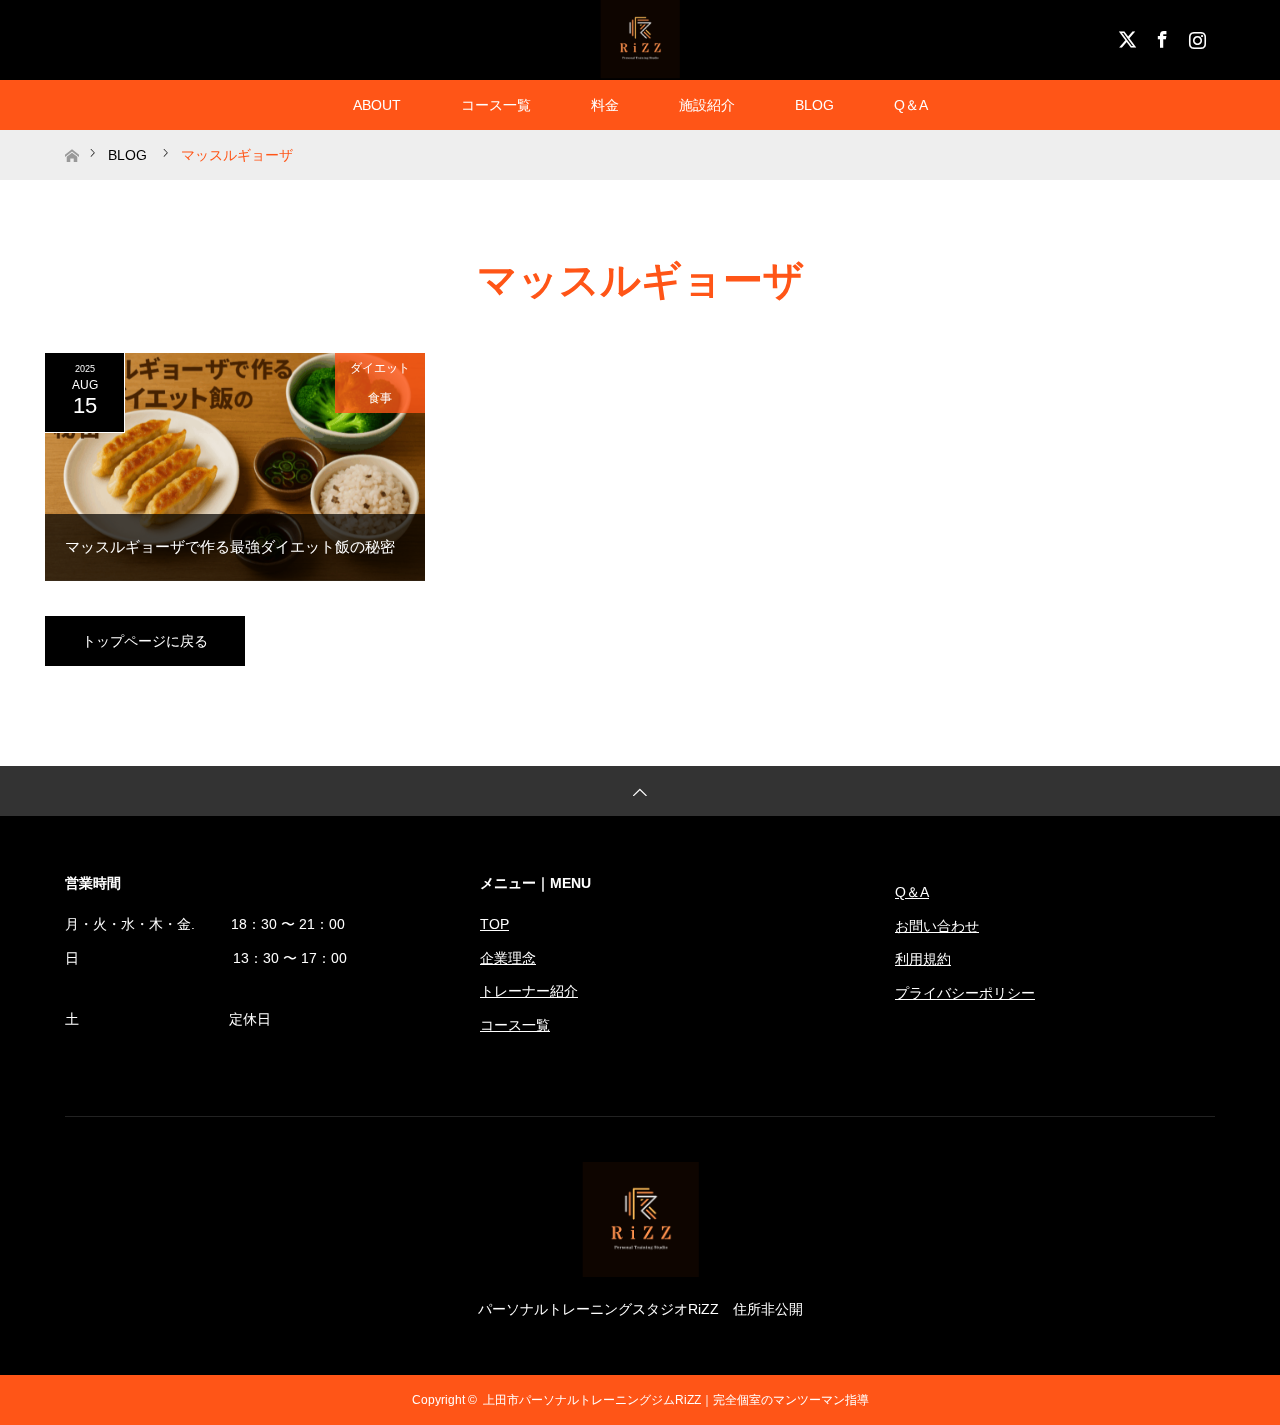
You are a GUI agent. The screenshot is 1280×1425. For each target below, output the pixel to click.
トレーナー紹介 (529, 991)
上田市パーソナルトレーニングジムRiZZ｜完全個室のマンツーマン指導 (676, 1400)
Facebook (1160, 36)
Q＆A (911, 105)
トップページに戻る (145, 641)
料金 (605, 105)
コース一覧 (496, 105)
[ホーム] (71, 137)
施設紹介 (707, 105)
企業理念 (508, 958)
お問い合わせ (937, 926)
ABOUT (377, 105)
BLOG (814, 105)
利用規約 (923, 959)
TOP (494, 924)
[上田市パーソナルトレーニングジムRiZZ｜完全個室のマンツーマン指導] (640, 1269)
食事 (380, 398)
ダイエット (380, 368)
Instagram (1195, 36)
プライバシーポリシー (965, 993)
